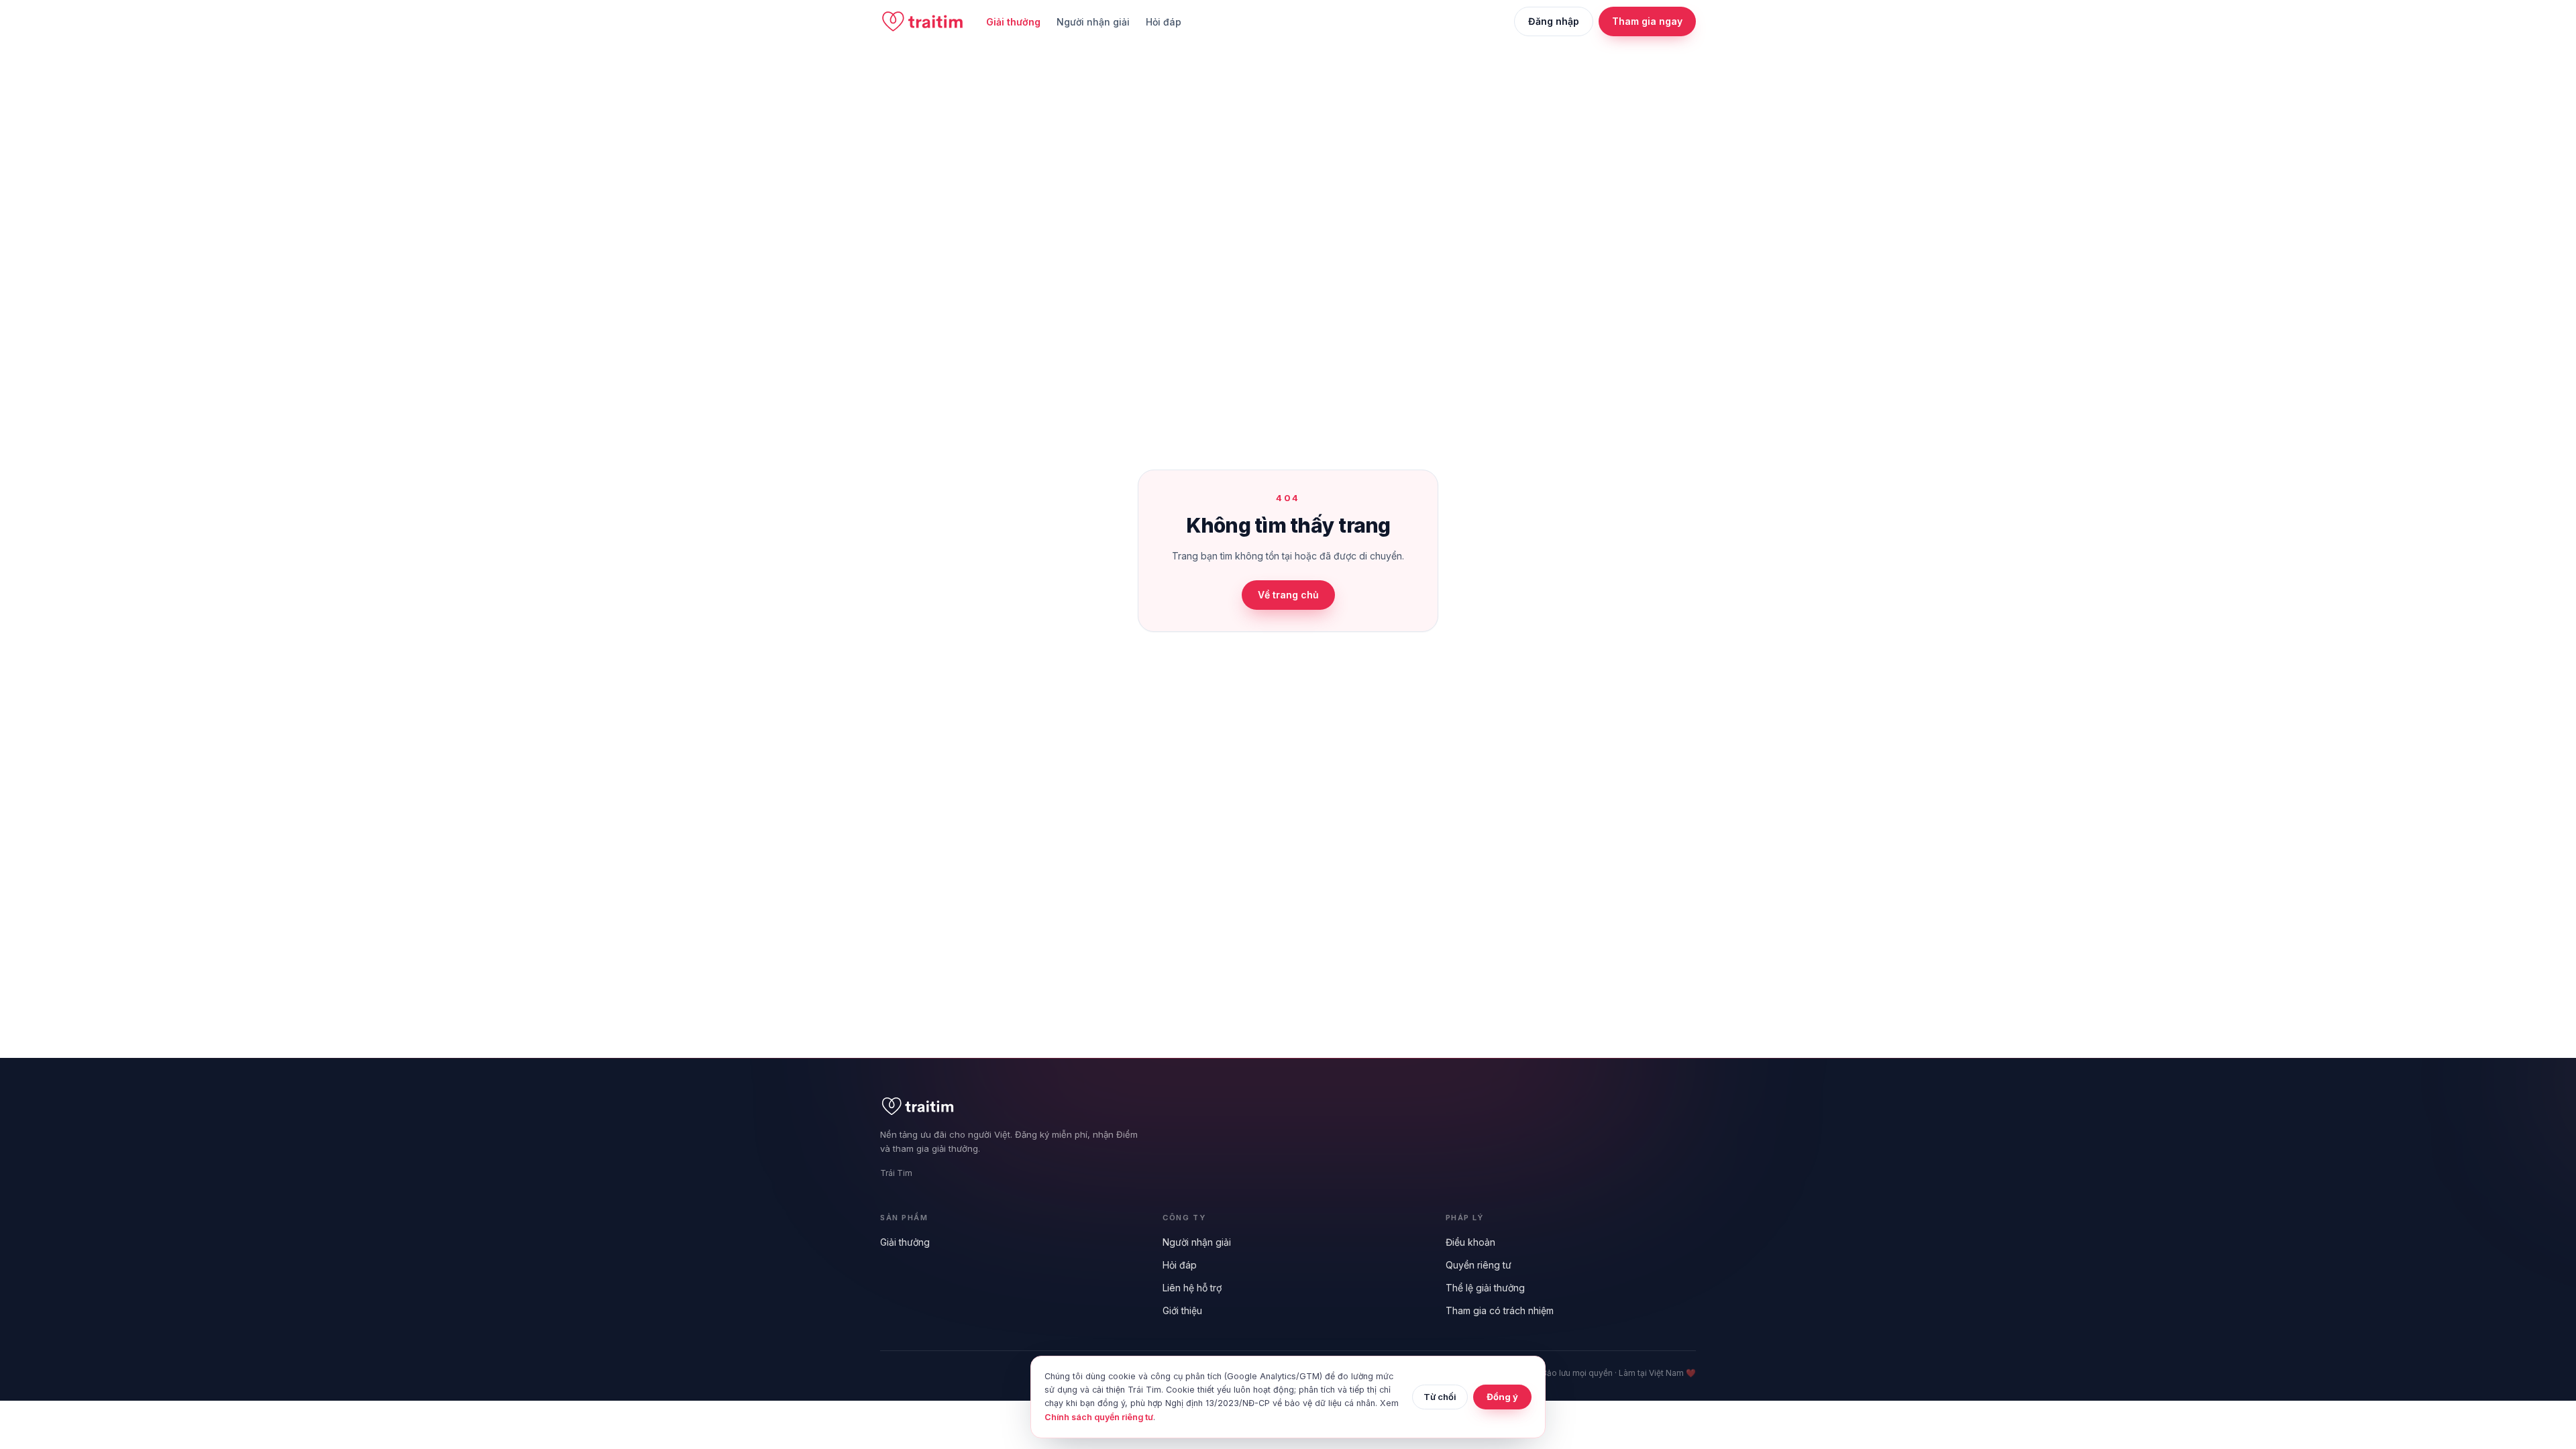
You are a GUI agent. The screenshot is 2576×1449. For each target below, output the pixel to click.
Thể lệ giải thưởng (1485, 1288)
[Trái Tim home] (922, 21)
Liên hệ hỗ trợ (1192, 1288)
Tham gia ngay (1647, 21)
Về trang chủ (1288, 595)
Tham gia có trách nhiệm (1500, 1310)
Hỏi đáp (1164, 22)
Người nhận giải (1093, 22)
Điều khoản (1470, 1242)
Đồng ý (1502, 1397)
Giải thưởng (1013, 22)
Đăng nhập (1554, 21)
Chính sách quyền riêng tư (1099, 1417)
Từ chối (1440, 1397)
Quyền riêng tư (1479, 1265)
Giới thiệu (1182, 1310)
